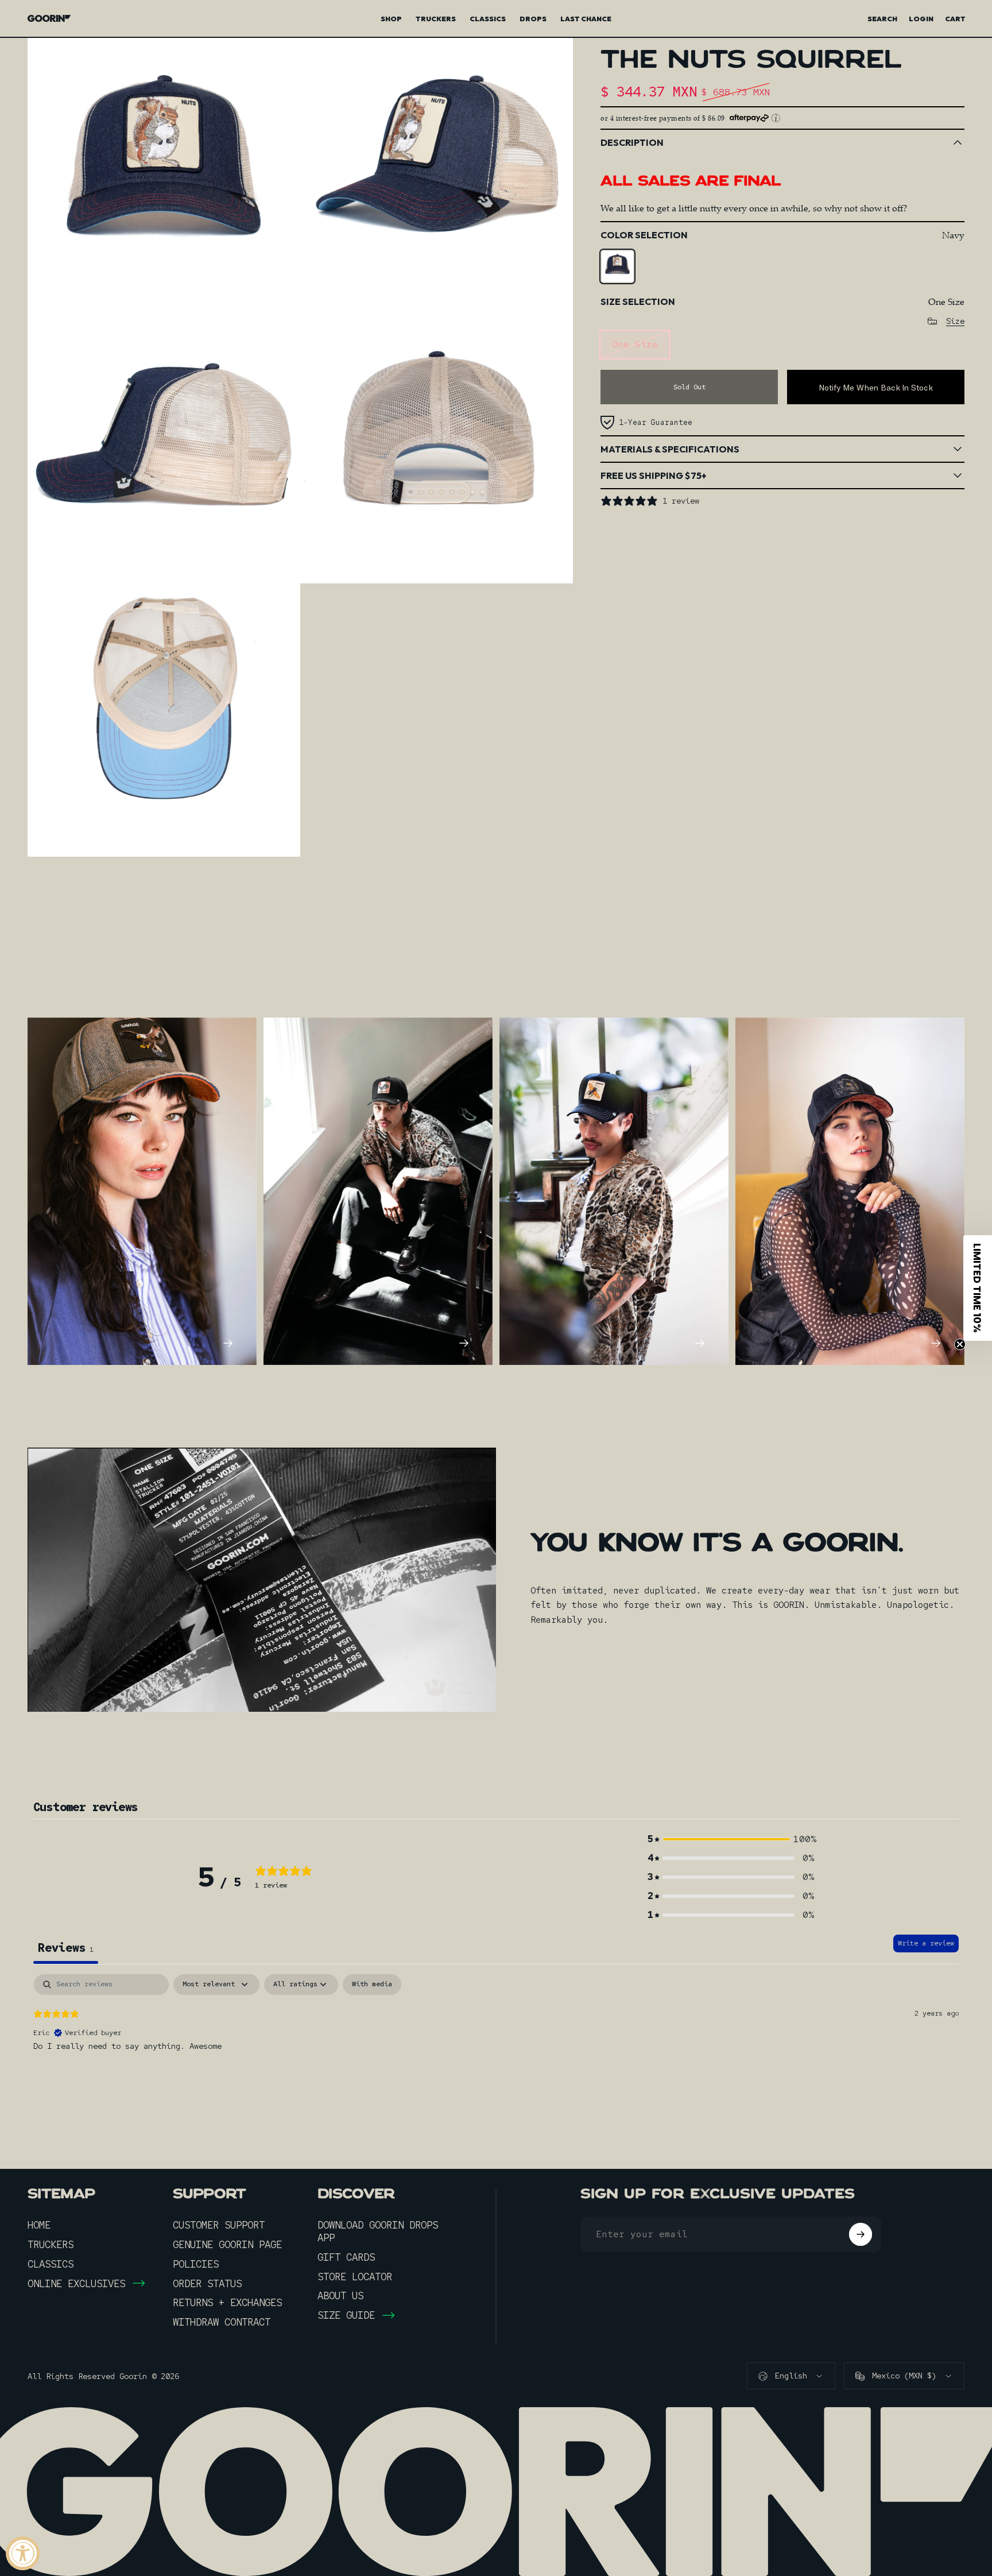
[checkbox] (372, 1985)
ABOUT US (340, 2296)
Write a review (926, 1943)
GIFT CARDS (346, 2257)
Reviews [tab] (66, 1948)
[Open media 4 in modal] (437, 447)
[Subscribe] (861, 2234)
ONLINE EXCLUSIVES (76, 2284)
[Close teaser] (960, 1344)
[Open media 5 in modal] (164, 720)
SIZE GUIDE (346, 2315)
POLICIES (196, 2264)
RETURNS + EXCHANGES (227, 2303)
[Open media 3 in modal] (164, 447)
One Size (635, 344)
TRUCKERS (51, 2245)
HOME (39, 2225)
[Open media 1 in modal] (164, 174)
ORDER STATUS (207, 2284)
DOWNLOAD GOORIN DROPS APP (378, 2231)
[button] (731, 1839)
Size (955, 321)
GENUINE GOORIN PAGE (227, 2245)
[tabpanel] (496, 2048)
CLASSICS (51, 2264)
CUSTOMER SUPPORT (219, 2225)
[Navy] (617, 266)
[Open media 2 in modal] (437, 174)
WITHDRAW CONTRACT (222, 2322)
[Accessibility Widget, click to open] (23, 2553)
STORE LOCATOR (355, 2277)
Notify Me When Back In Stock (876, 387)
